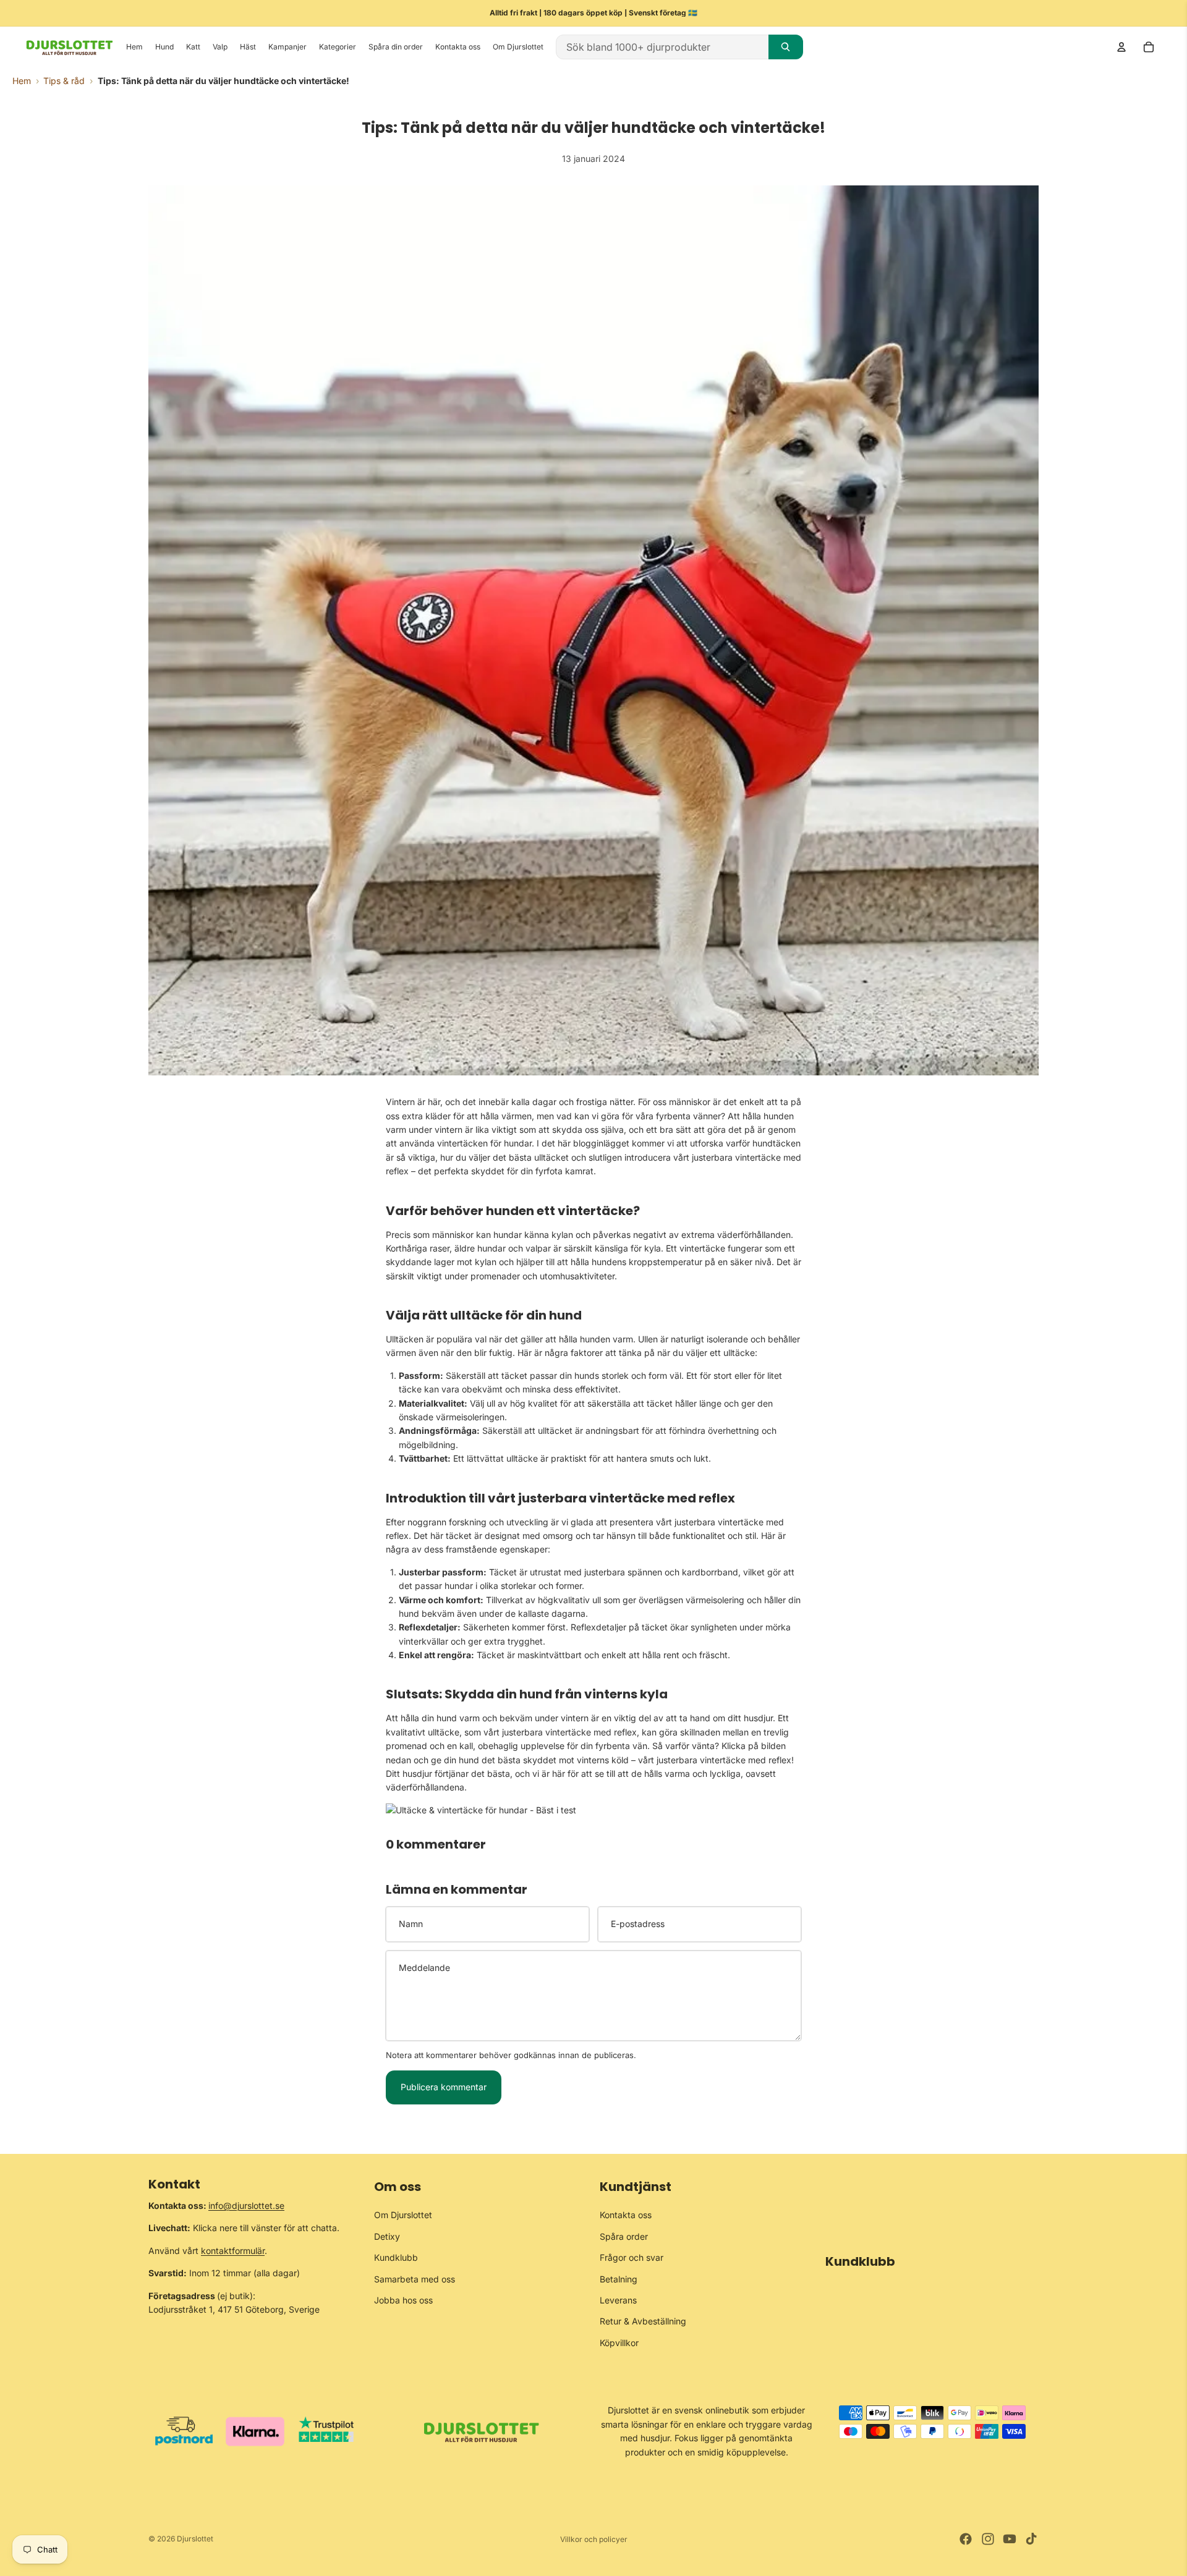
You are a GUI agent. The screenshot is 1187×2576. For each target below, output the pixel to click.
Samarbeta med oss (415, 2278)
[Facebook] (966, 2539)
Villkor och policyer (594, 2539)
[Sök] (786, 47)
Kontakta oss (626, 2215)
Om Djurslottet (403, 2215)
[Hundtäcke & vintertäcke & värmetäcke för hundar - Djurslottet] (593, 1810)
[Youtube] (1010, 2539)
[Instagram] (988, 2539)
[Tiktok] (1031, 2539)
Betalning (619, 2278)
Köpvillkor (619, 2343)
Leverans (618, 2300)
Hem (22, 81)
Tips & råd (64, 81)
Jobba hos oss (403, 2300)
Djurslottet (195, 2539)
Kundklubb (396, 2257)
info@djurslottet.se (246, 2205)
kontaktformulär (233, 2251)
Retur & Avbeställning (643, 2321)
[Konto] (1121, 47)
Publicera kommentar (444, 2087)
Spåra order (624, 2236)
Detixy (387, 2236)
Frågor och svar (632, 2257)
